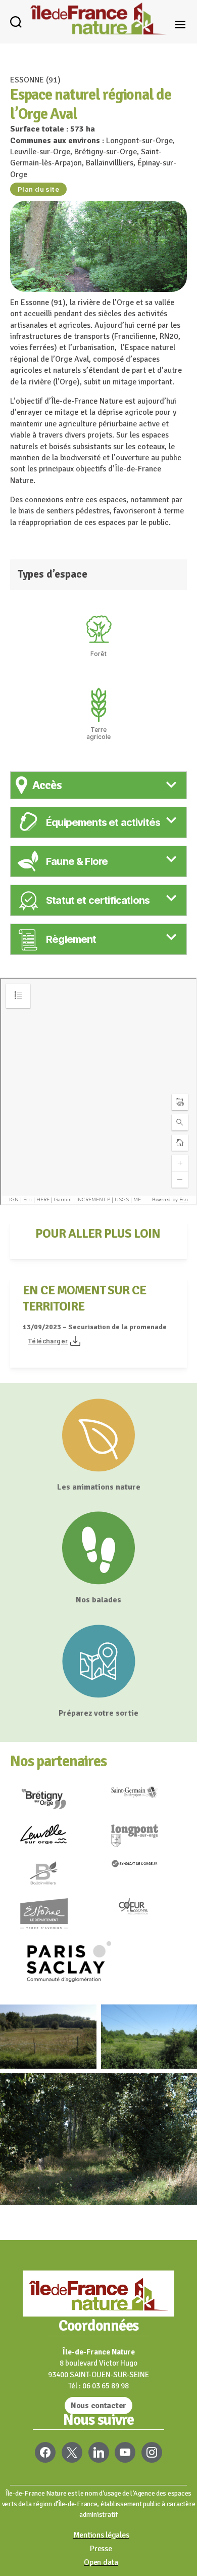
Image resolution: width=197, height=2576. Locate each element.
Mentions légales (101, 2535)
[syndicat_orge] (144, 1867)
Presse (101, 2549)
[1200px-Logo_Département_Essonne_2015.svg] (53, 1917)
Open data (101, 2562)
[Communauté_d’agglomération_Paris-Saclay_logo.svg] (98, 1965)
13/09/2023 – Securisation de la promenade (95, 1327)
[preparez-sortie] (98, 1661)
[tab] (98, 785)
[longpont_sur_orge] (144, 1839)
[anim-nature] (98, 1435)
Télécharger (48, 1341)
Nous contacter (98, 2406)
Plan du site (38, 189)
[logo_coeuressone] (144, 1911)
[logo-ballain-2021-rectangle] (53, 1876)
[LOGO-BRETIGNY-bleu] (53, 1803)
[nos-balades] (98, 1548)
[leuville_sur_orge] (53, 1838)
